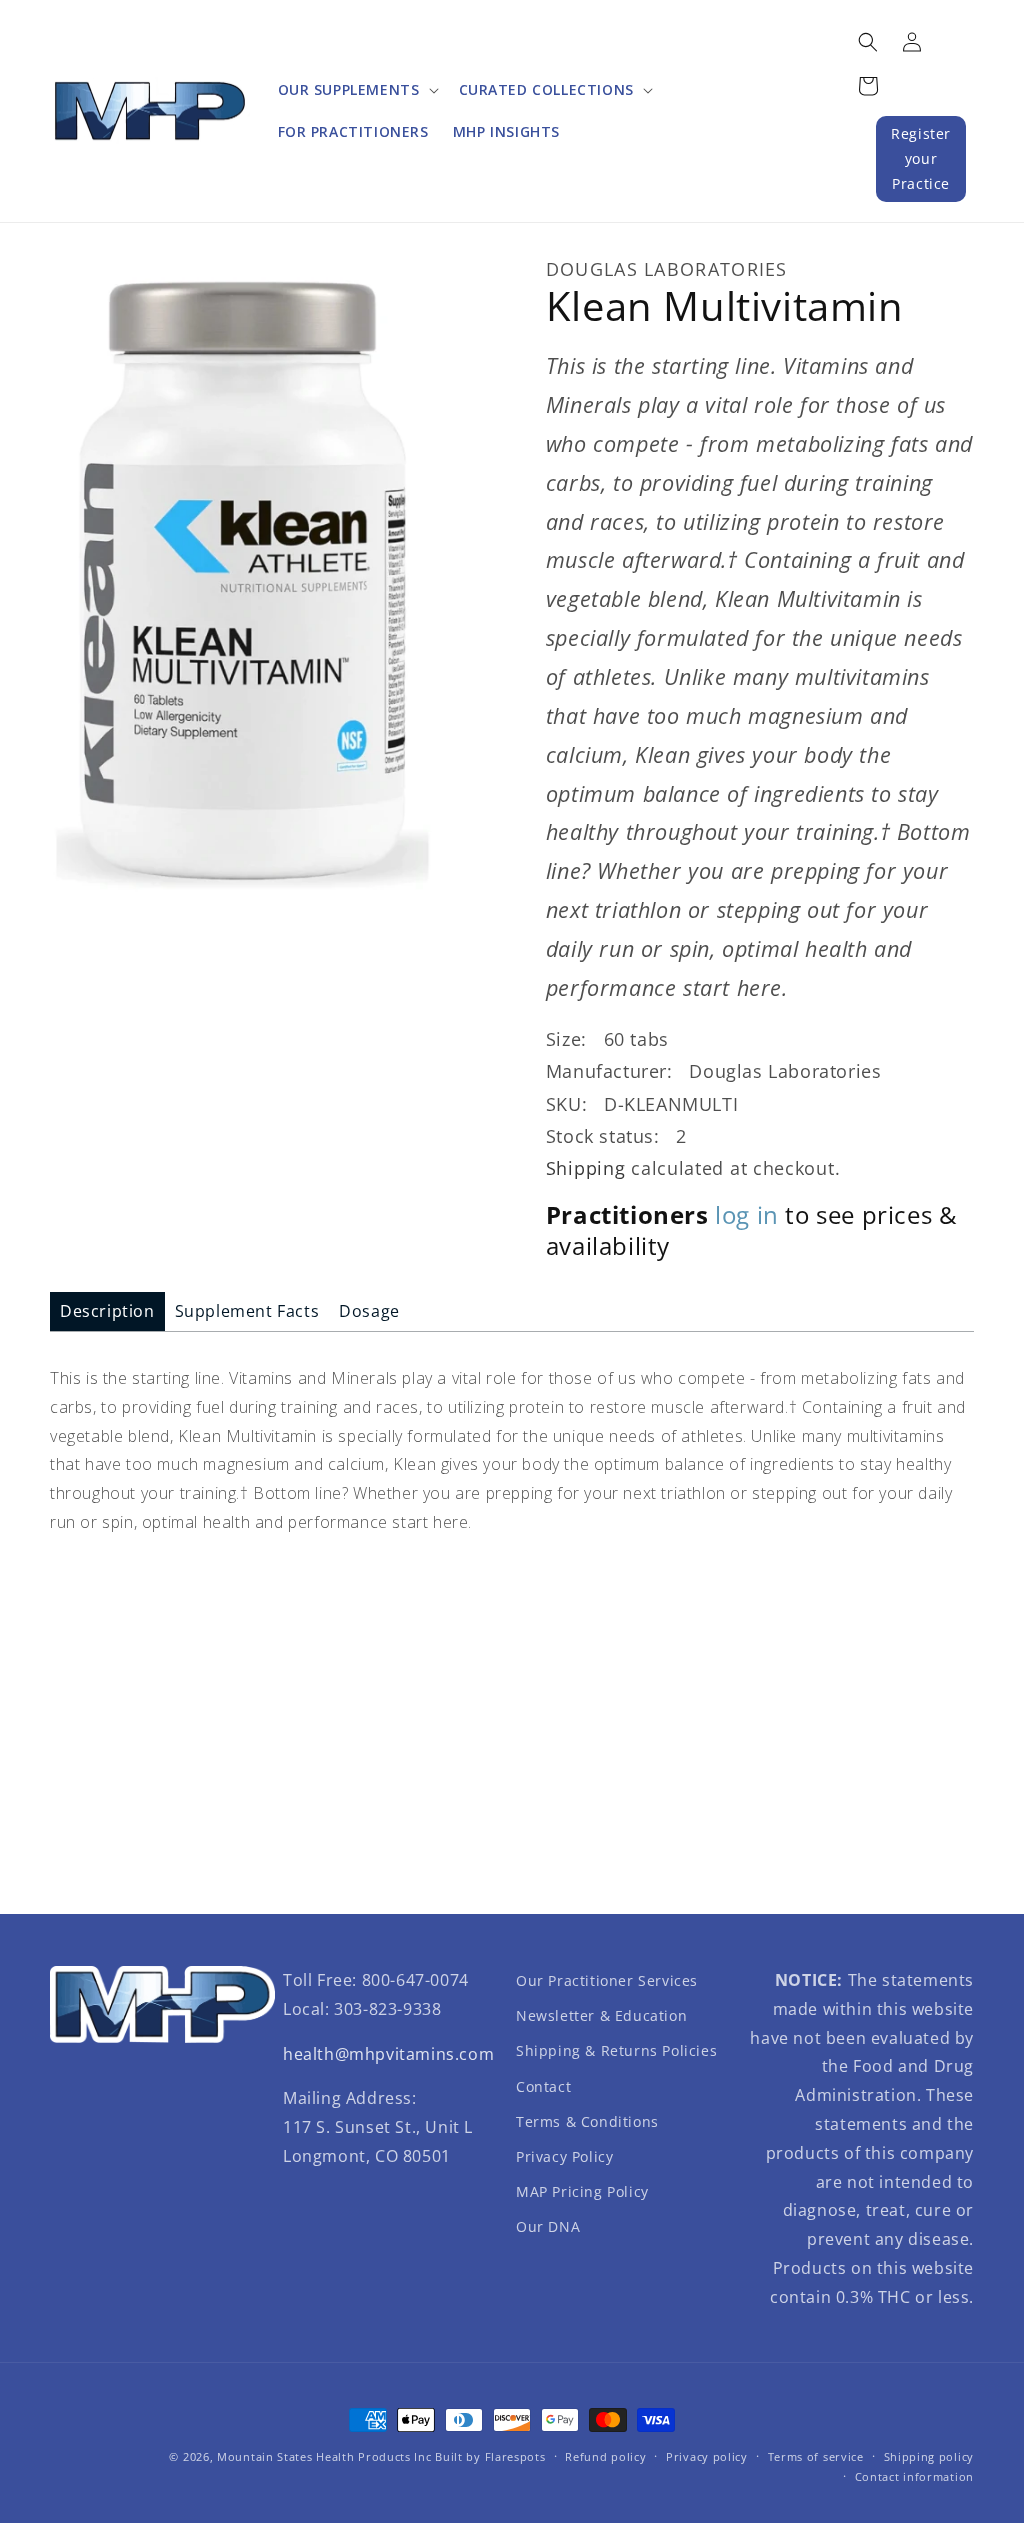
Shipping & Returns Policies (616, 2050)
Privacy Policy (564, 2156)
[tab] (107, 1311)
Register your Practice (921, 158)
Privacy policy (707, 2456)
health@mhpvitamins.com (388, 2054)
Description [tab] (107, 1311)
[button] (356, 90)
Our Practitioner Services (607, 1980)
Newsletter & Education (601, 2015)
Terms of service (816, 2456)
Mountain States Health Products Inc (324, 2456)
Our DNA (548, 2226)
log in (747, 1214)
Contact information (914, 2476)
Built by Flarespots (490, 2456)
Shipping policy (929, 2456)
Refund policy (605, 2456)
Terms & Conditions (587, 2121)
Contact (543, 2086)
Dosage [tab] (369, 1311)
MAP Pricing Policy (582, 2191)
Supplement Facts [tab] (247, 1311)
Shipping (586, 1168)
